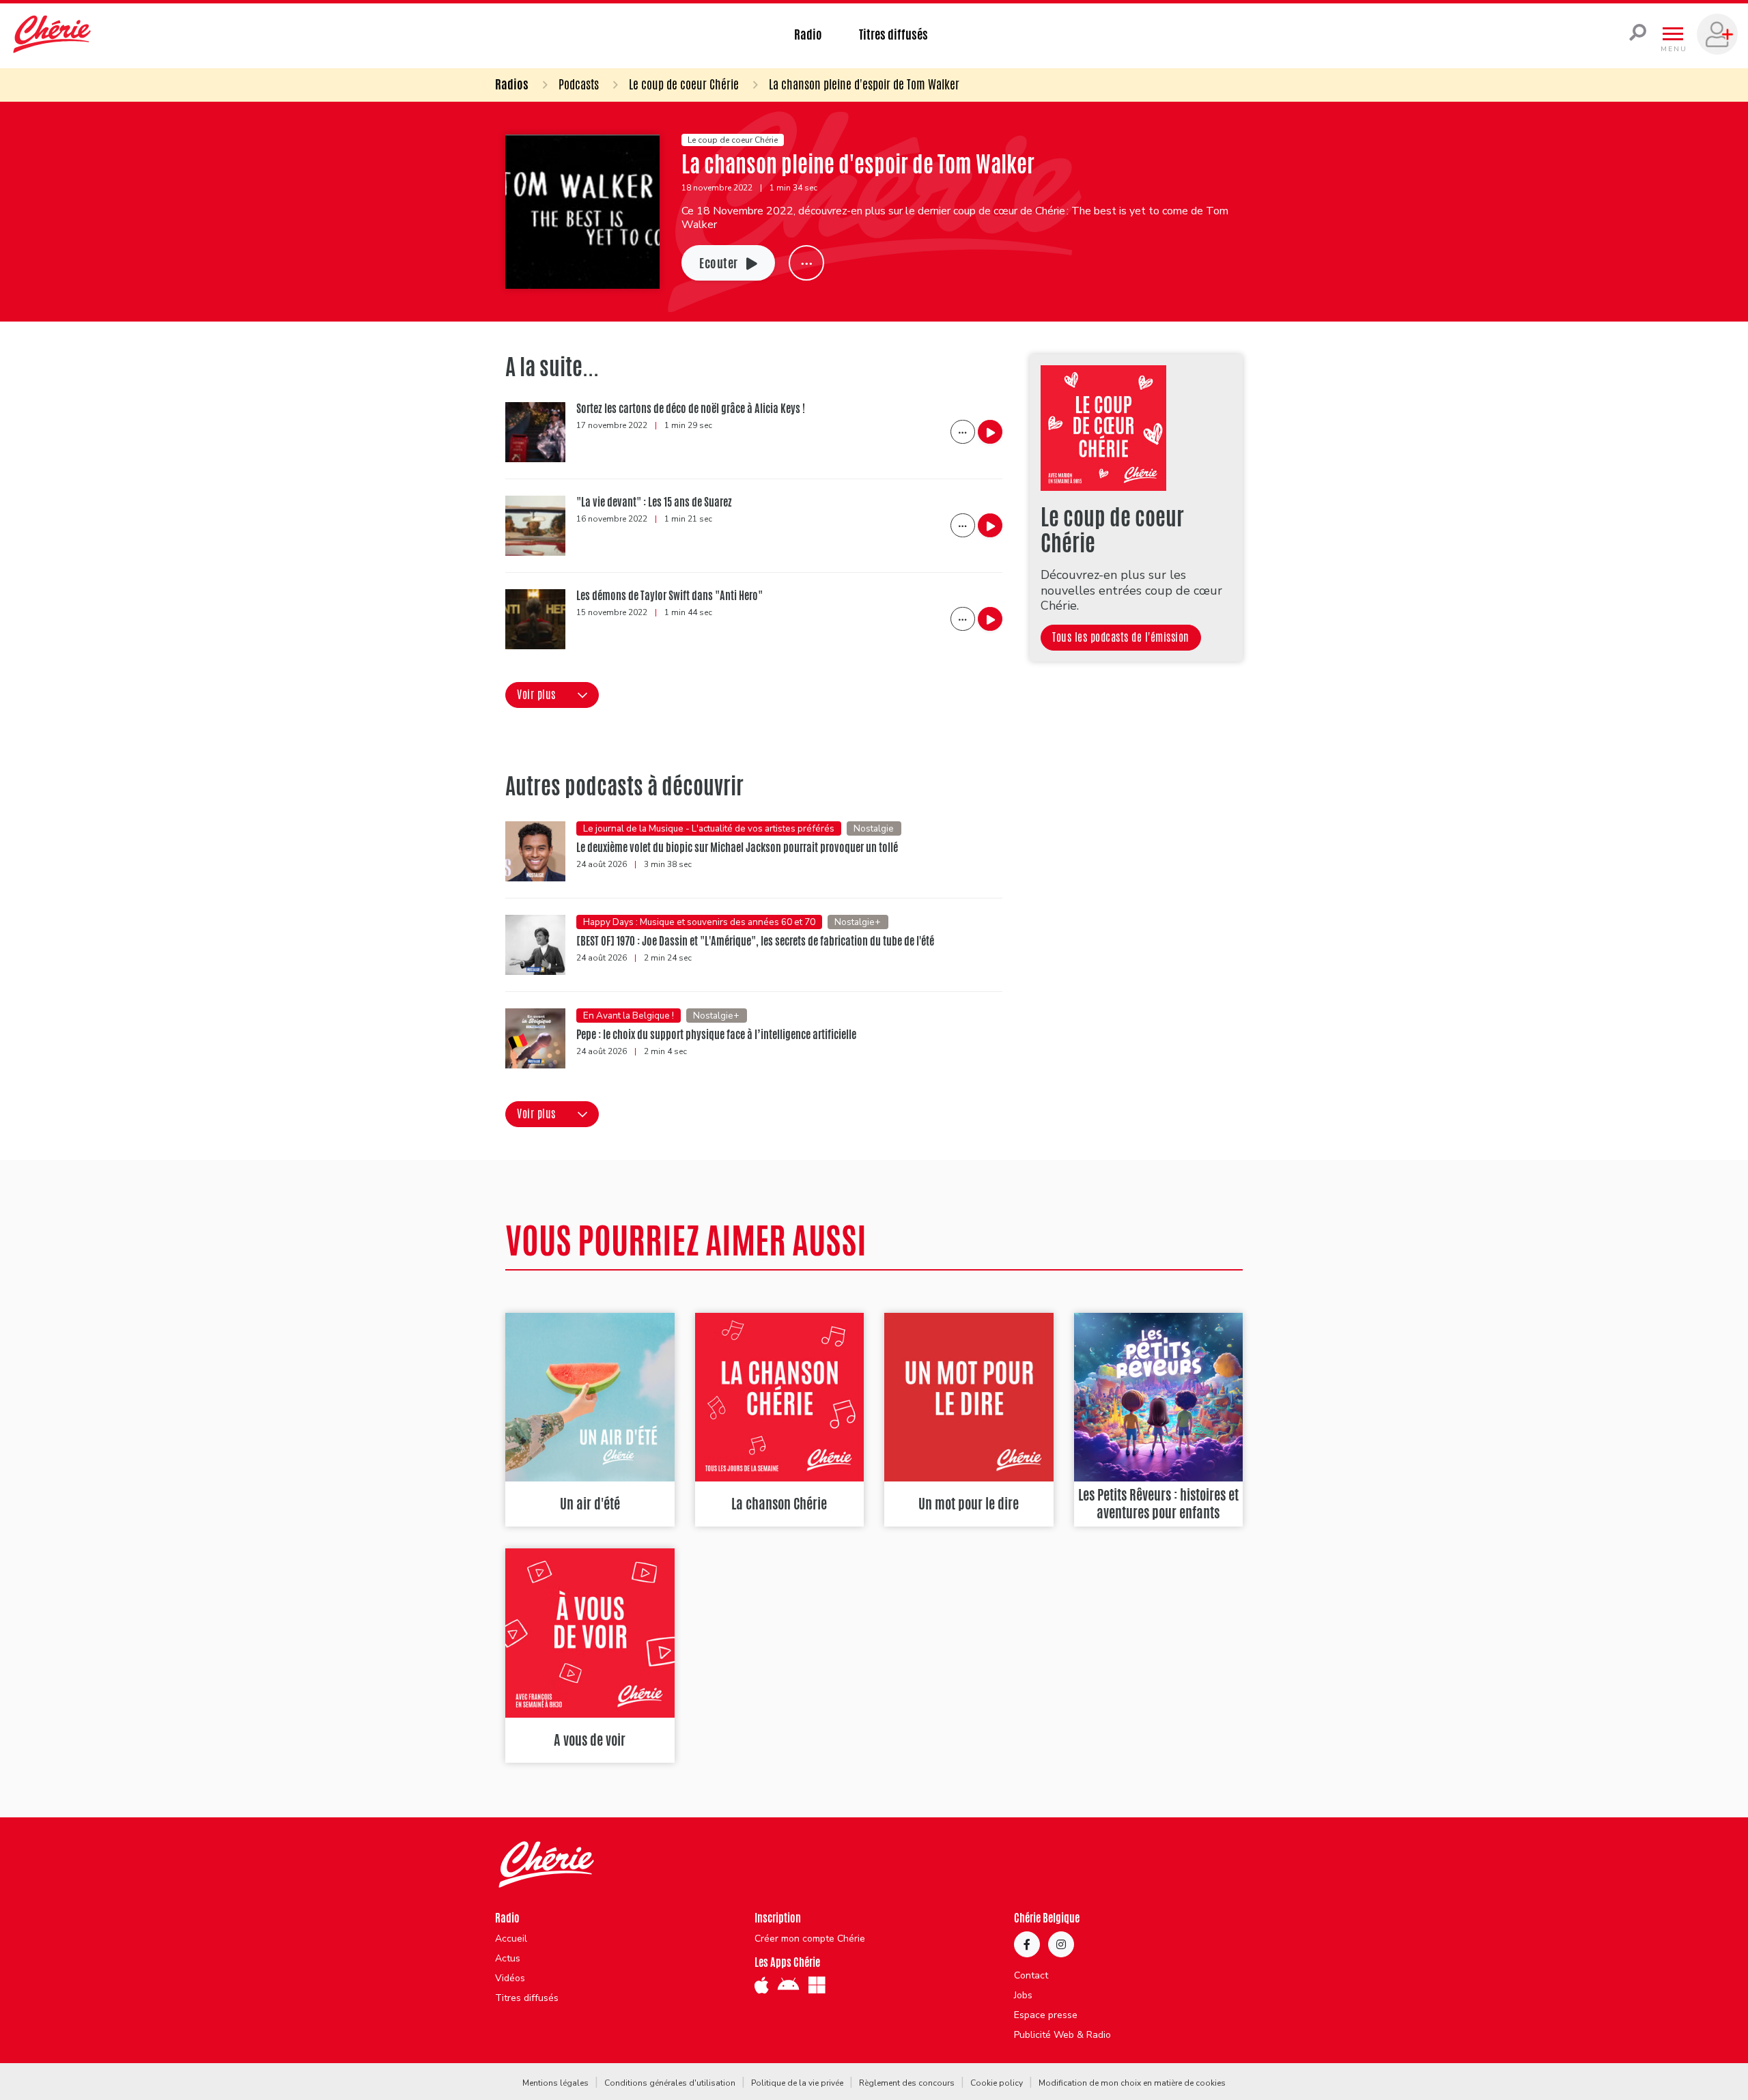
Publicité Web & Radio (1062, 2035)
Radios (512, 84)
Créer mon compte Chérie (810, 1939)
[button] (552, 695)
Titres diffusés (893, 34)
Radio (808, 34)
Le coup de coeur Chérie (684, 84)
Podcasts (579, 84)
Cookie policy (997, 2083)
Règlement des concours (907, 2083)
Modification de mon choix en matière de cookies (1132, 2083)
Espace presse (1046, 2015)
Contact (1031, 1976)
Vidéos (510, 1978)
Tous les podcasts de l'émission (1121, 637)
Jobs (1023, 1996)
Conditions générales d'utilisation (670, 2083)
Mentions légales (555, 2083)
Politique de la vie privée (797, 2083)
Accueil (511, 1939)
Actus (508, 1959)
